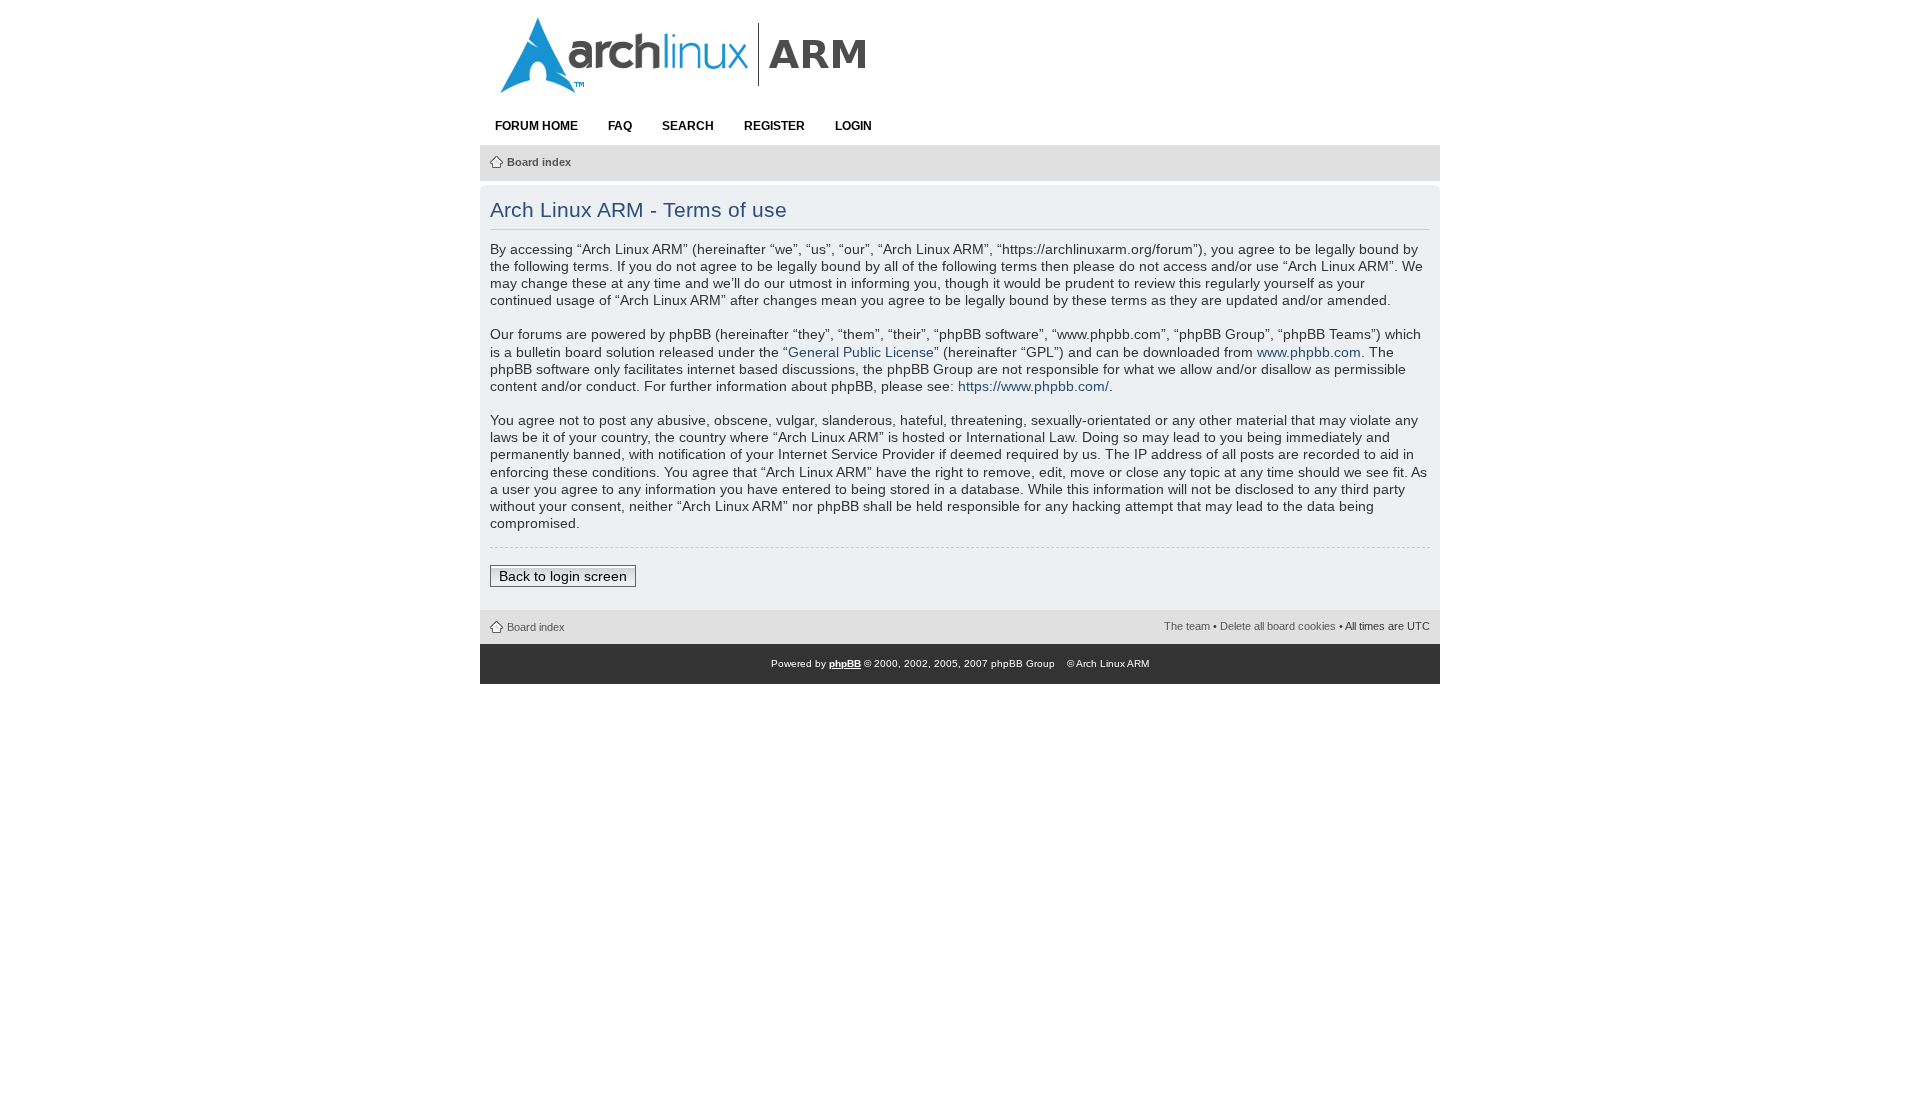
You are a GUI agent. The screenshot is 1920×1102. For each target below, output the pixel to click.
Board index (539, 162)
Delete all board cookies (1278, 626)
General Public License (861, 352)
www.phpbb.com (1309, 352)
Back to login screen (563, 576)
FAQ (620, 126)
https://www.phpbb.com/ (1033, 386)
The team (1187, 626)
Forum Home (536, 126)
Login (853, 126)
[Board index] (685, 83)
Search (688, 126)
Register (774, 126)
